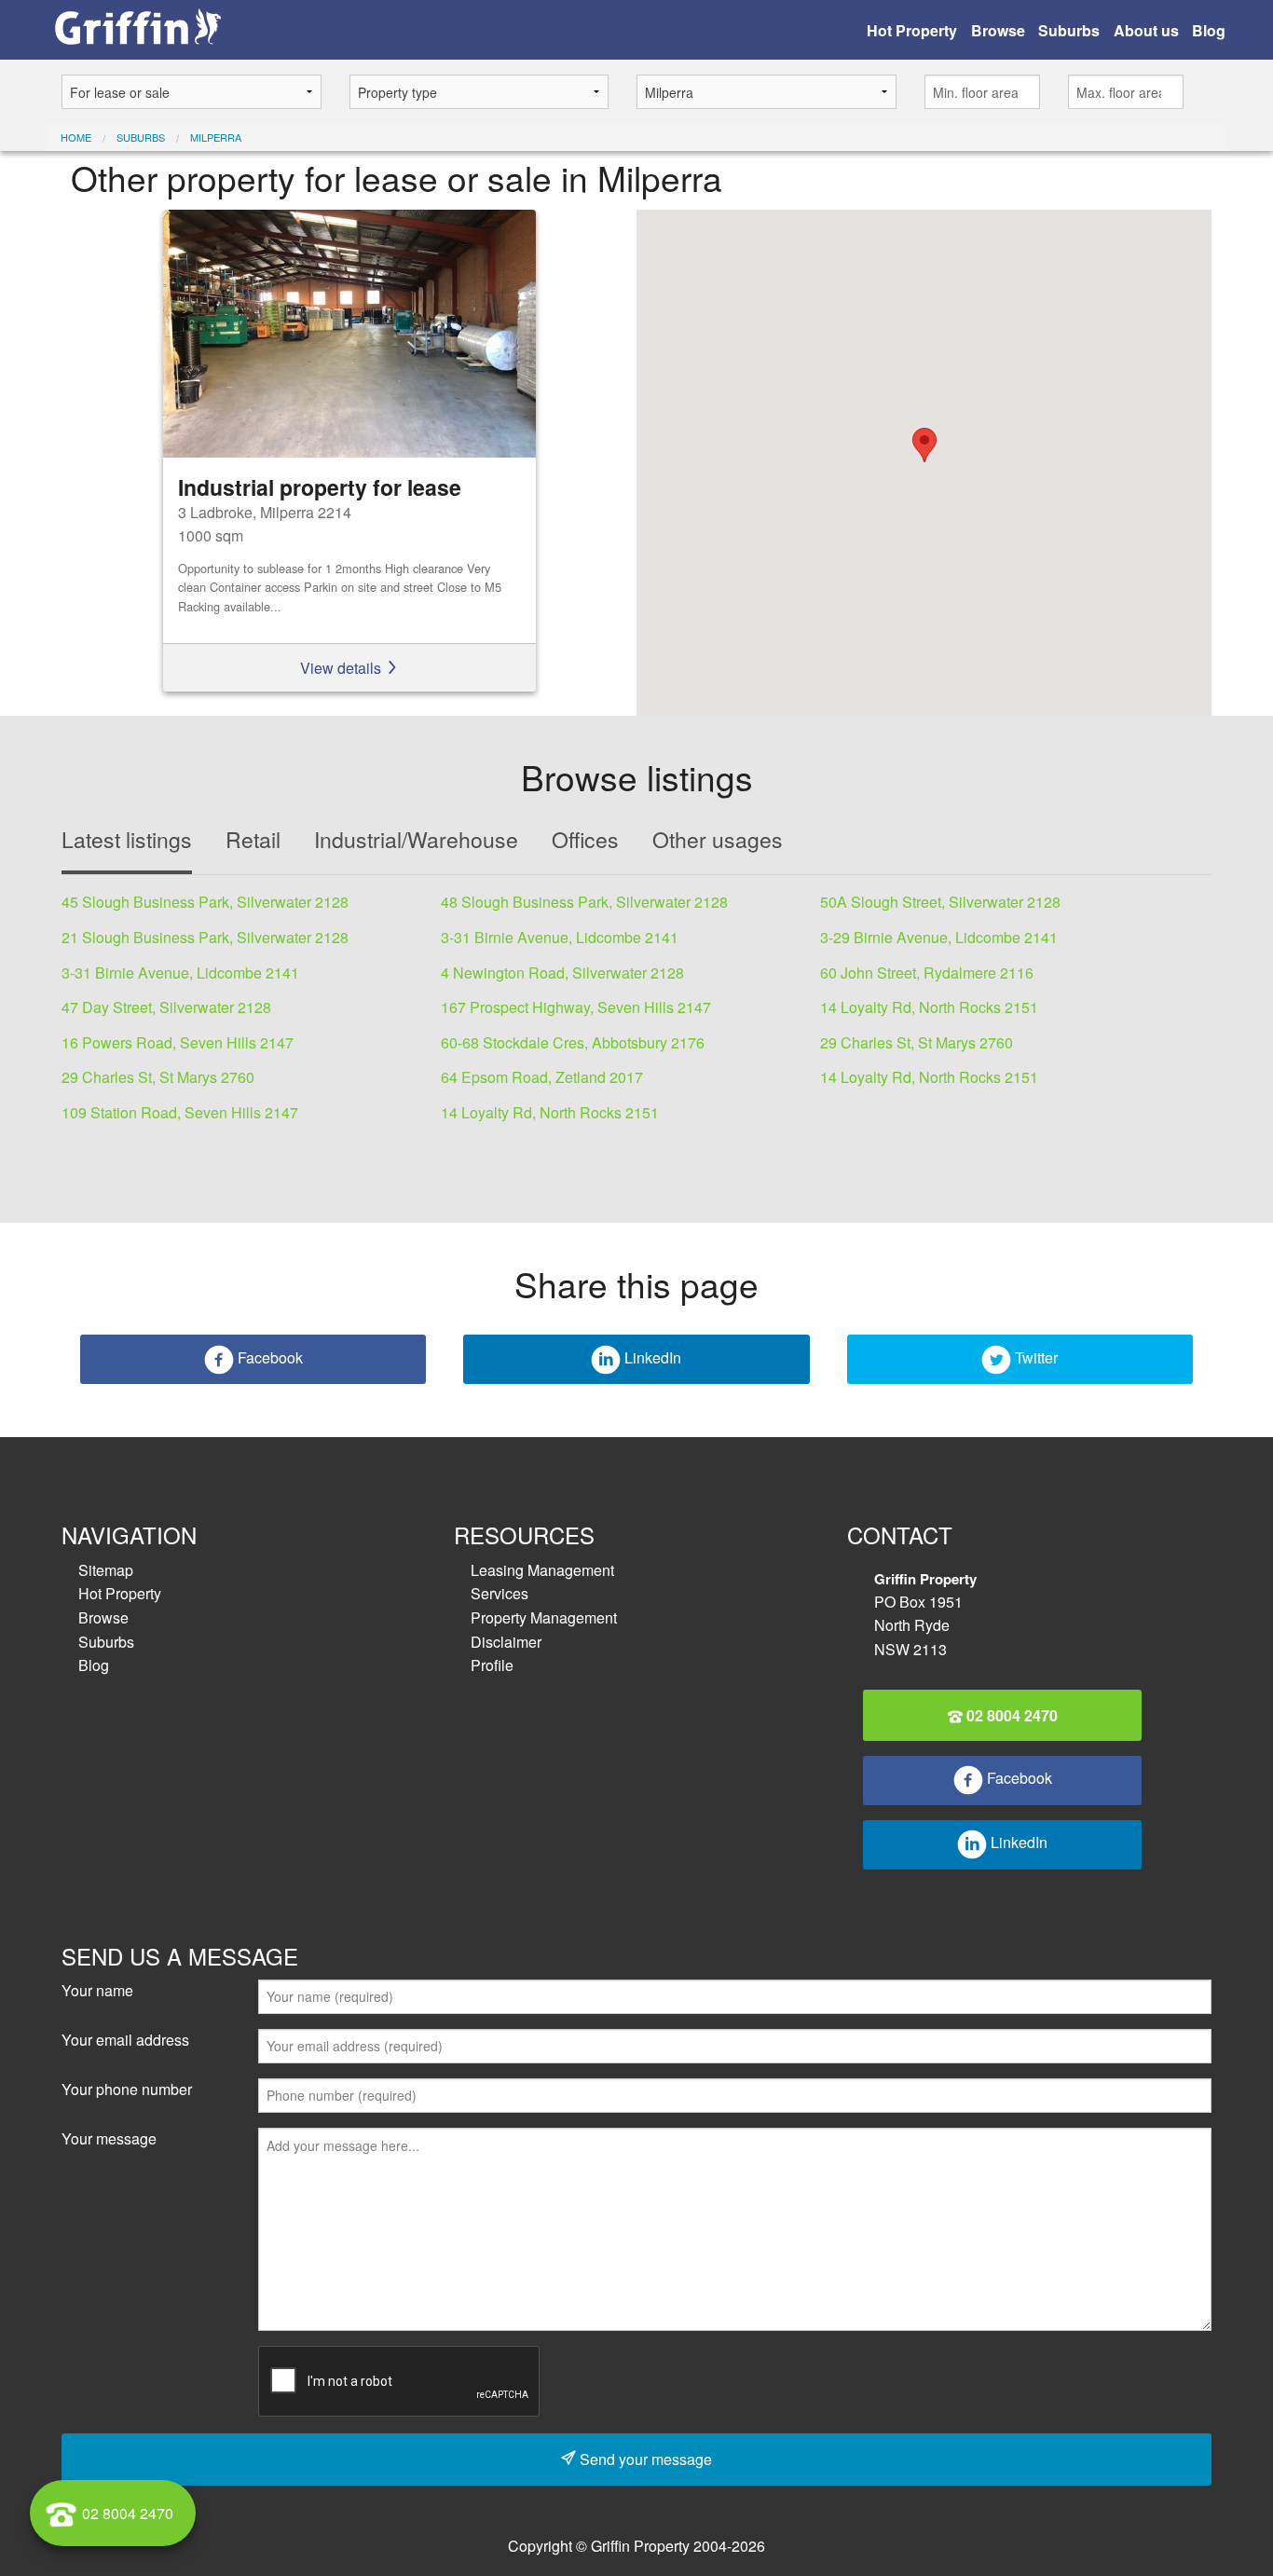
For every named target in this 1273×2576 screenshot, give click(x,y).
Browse (998, 30)
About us (1146, 30)
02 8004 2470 (1010, 1715)
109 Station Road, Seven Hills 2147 (180, 1112)
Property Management (544, 1617)
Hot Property (912, 30)
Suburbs (1069, 30)
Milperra (216, 137)
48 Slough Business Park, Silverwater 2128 (584, 902)
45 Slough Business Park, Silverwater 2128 (205, 902)
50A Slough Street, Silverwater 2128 (940, 902)
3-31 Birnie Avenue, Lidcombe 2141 (560, 937)
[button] (924, 445)
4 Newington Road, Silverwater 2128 (562, 973)
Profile (492, 1665)
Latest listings (127, 839)
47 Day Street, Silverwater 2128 (166, 1007)
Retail (253, 839)
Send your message (644, 2459)
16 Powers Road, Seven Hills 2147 (178, 1042)
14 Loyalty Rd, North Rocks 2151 (929, 1007)
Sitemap (106, 1570)
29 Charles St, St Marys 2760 (917, 1042)
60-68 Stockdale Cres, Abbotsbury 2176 (573, 1042)
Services (500, 1593)
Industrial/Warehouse (416, 839)
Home (76, 137)
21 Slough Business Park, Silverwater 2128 (205, 937)
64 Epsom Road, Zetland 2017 (542, 1077)
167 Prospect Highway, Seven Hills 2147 (576, 1007)
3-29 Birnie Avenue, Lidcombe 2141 (939, 937)
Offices (585, 839)
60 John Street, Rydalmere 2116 (927, 973)
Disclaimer (506, 1642)
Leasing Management (542, 1570)
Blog (1209, 30)
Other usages (718, 839)
